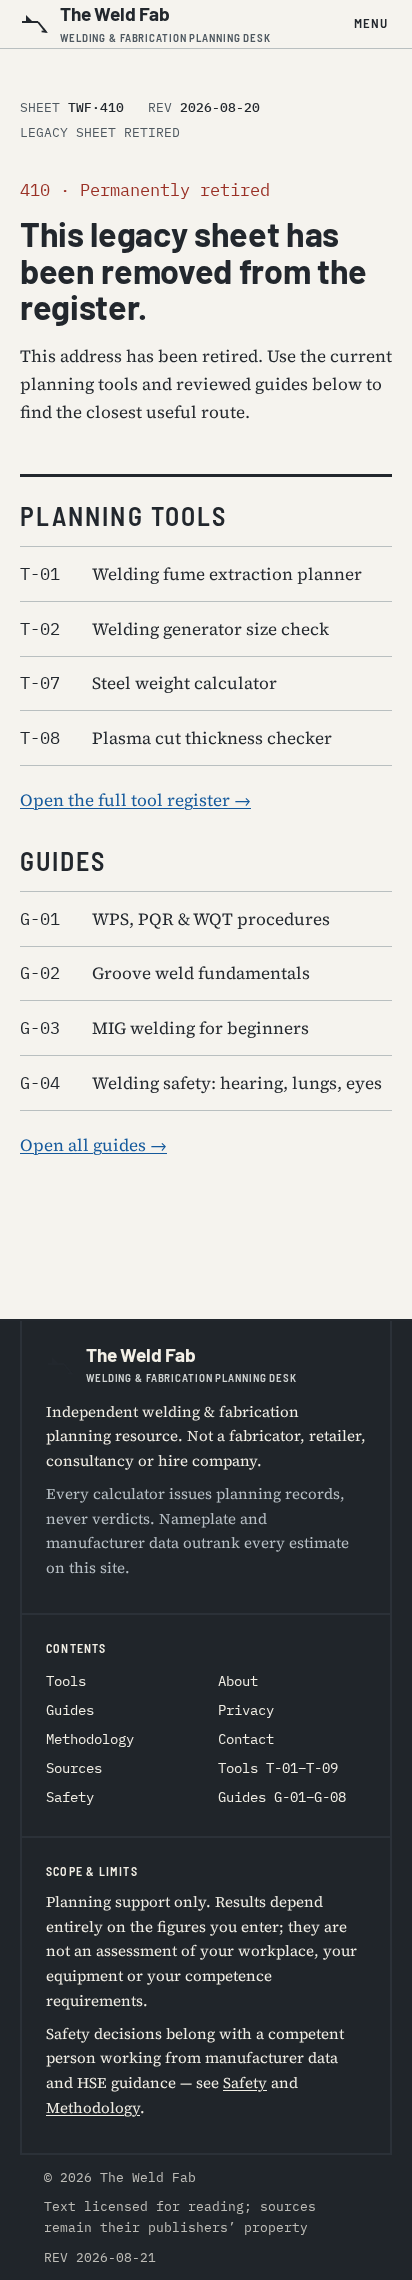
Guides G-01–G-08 (282, 1797)
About (238, 1681)
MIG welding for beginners (164, 1028)
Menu (371, 23)
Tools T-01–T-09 (278, 1768)
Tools (66, 1681)
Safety (70, 1797)
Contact (246, 1739)
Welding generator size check (174, 629)
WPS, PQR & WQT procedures (175, 919)
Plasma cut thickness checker (176, 738)
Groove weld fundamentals (165, 973)
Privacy (246, 1710)
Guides (70, 1710)
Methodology (90, 1739)
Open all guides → (93, 1145)
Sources (74, 1768)
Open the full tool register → (135, 800)
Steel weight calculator (148, 683)
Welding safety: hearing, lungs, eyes (201, 1083)
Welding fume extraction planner (191, 574)
